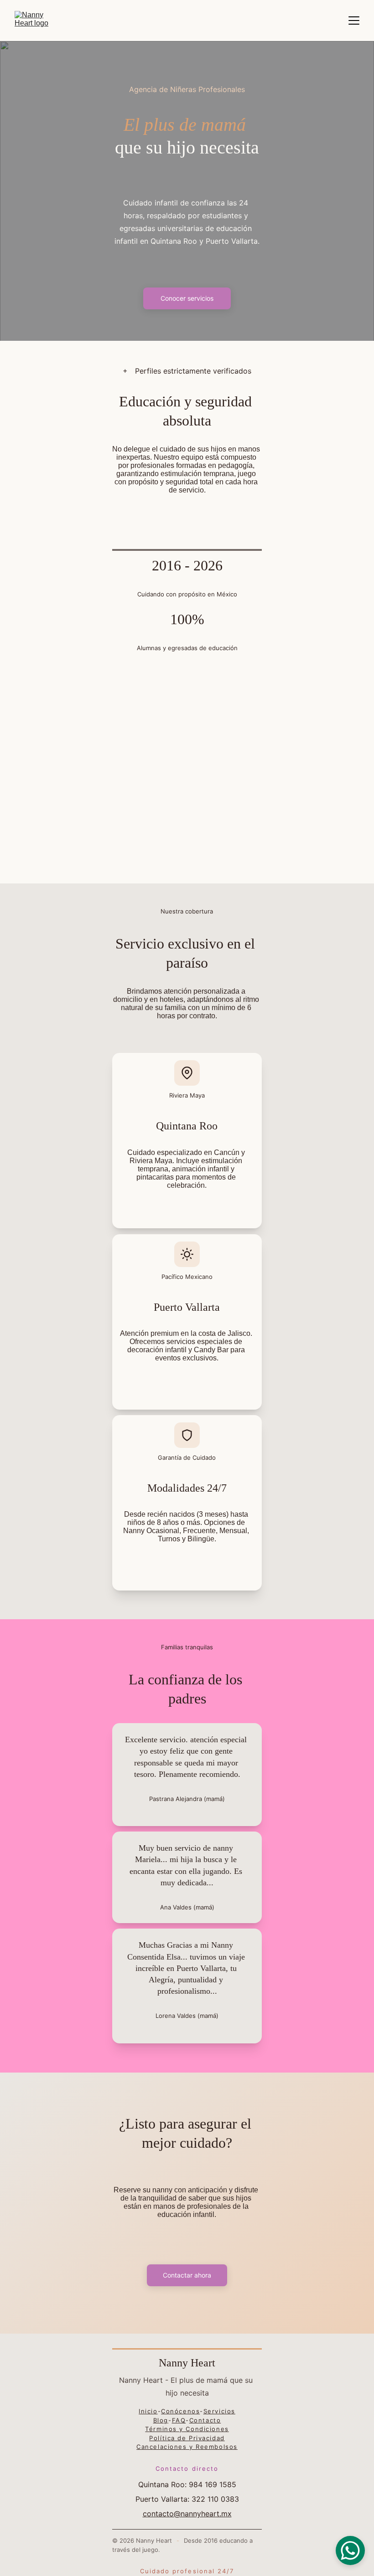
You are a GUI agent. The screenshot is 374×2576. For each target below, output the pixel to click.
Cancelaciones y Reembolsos (187, 2447)
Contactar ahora (187, 2275)
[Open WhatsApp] (350, 2550)
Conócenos (180, 2411)
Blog (161, 2420)
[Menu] (354, 21)
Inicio (148, 2411)
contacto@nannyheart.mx (187, 2514)
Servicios (219, 2411)
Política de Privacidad (187, 2438)
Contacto (205, 2420)
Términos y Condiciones (187, 2429)
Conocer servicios (187, 298)
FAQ (179, 2420)
